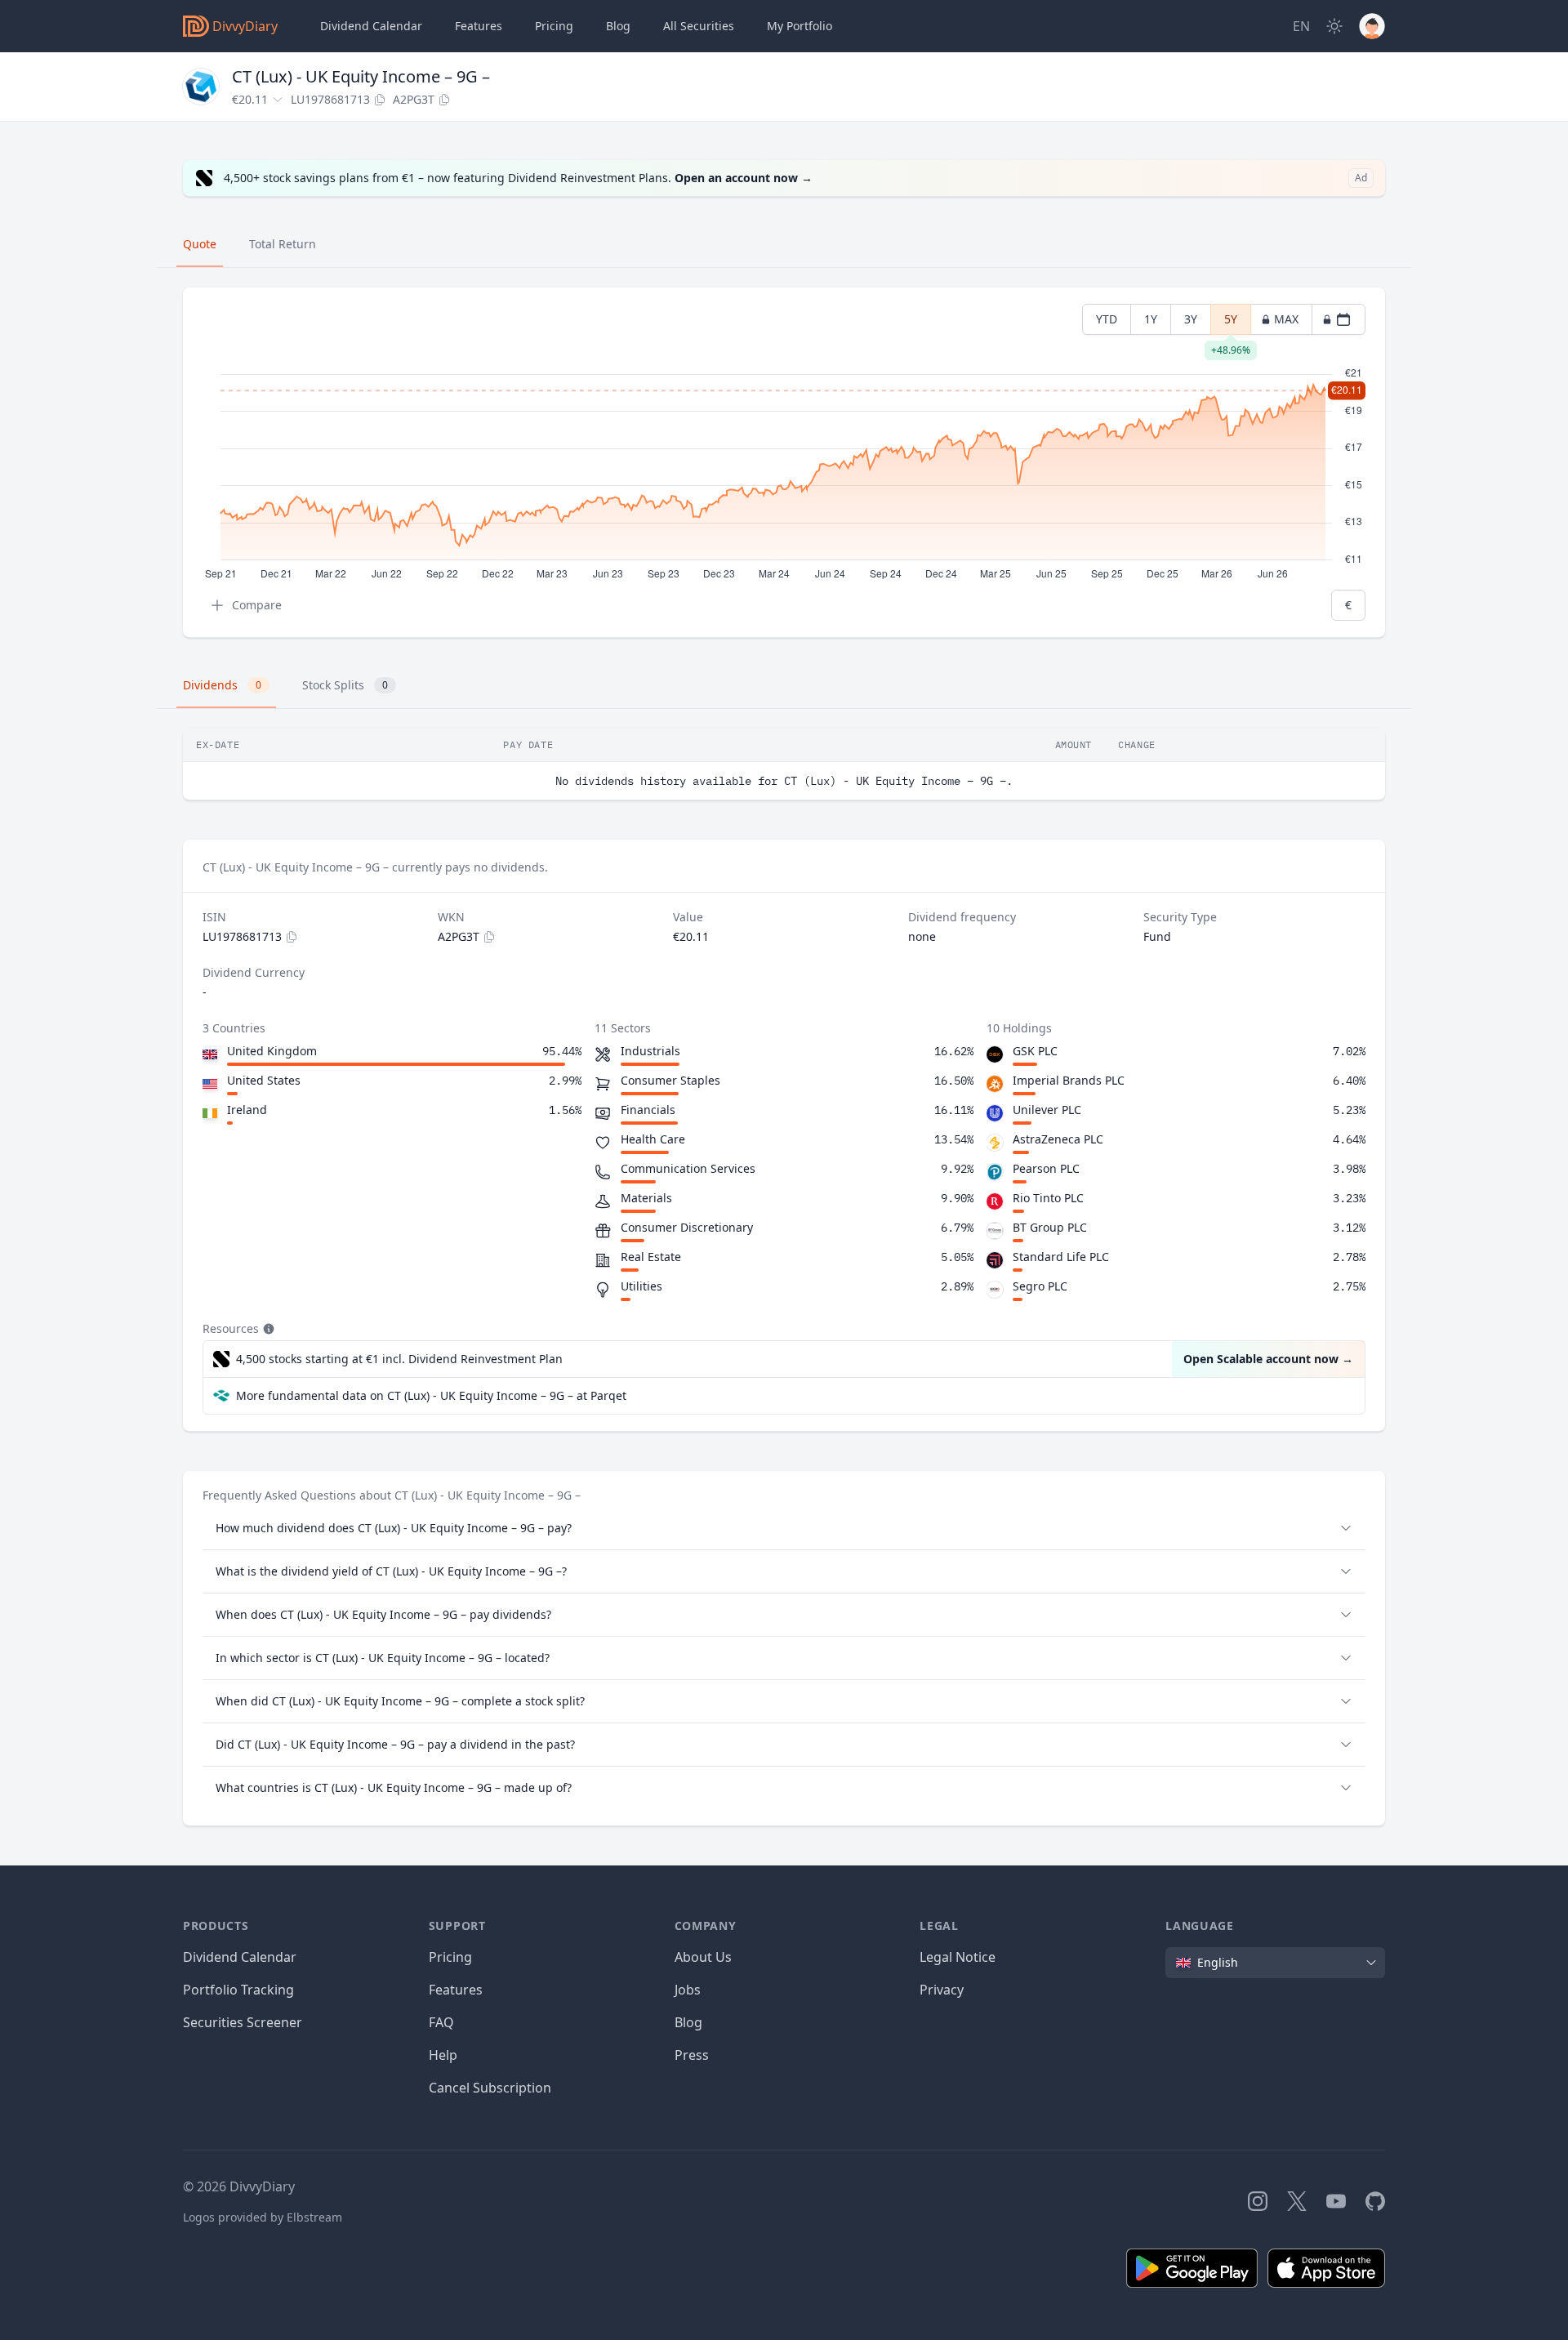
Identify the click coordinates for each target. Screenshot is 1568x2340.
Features (479, 26)
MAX (1286, 319)
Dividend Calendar (371, 26)
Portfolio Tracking (238, 1990)
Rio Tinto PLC (1048, 1198)
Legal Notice (958, 1957)
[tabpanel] (784, 463)
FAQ (441, 2022)
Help (443, 2055)
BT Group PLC (1050, 1227)
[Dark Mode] (1334, 26)
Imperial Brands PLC (1069, 1080)
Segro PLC (1040, 1286)
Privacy (942, 1990)
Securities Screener (243, 2022)
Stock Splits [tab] (345, 685)
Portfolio (800, 26)
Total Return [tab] (283, 244)
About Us (703, 1957)
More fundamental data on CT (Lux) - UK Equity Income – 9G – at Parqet (431, 1395)
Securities (699, 26)
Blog (688, 2022)
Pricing (554, 26)
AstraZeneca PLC (1058, 1139)
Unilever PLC (1047, 1110)
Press (692, 2055)
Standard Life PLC (1061, 1257)
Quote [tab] (200, 244)
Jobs (688, 1990)
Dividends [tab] (222, 685)
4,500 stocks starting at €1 (399, 1359)
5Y (1231, 323)
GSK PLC (1035, 1051)
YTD (1107, 319)
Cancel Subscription (490, 2088)
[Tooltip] (267, 1329)
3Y (1191, 319)
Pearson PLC (1046, 1168)
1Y (1151, 319)
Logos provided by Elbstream (263, 2217)
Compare (257, 605)
